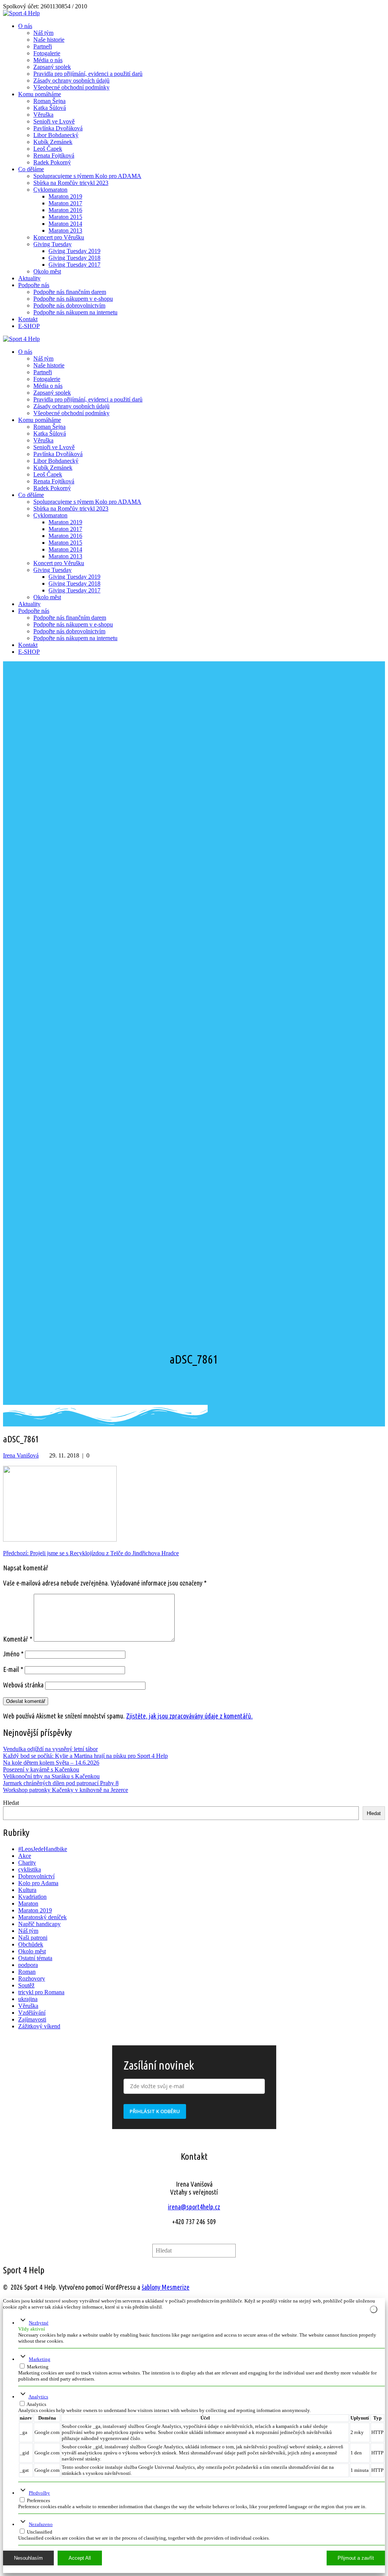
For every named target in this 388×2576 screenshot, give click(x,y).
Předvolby (39, 2493)
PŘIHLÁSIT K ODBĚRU (155, 2111)
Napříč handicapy (39, 1924)
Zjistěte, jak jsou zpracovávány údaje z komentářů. (189, 1716)
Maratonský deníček (42, 1917)
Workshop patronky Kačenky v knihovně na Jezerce (66, 1790)
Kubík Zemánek (53, 142)
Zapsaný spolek (52, 67)
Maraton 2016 (65, 210)
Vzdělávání (32, 2013)
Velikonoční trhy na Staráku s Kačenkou (51, 1776)
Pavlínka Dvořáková (58, 128)
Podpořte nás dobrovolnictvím (69, 305)
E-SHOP (29, 326)
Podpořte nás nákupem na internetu (75, 312)
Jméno (13, 1654)
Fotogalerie (47, 53)
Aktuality (29, 278)
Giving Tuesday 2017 (74, 265)
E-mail (13, 1669)
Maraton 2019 (65, 196)
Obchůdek (31, 1944)
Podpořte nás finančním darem (70, 292)
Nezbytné (39, 2323)
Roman (27, 1972)
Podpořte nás (34, 285)
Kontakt (28, 319)
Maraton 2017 (65, 203)
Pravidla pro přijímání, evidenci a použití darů (88, 74)
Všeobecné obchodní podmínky (71, 87)
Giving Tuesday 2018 (74, 258)
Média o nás (48, 60)
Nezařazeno (41, 2524)
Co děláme (31, 169)
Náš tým (43, 33)
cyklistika (30, 1869)
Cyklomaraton (50, 190)
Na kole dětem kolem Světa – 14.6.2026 (51, 1763)
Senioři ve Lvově (54, 121)
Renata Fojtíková (54, 155)
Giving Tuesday (52, 244)
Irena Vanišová (21, 1455)
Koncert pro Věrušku (59, 237)
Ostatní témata (35, 1958)
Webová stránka (23, 1685)
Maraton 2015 (65, 217)
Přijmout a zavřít (356, 2558)
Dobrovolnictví (36, 1876)
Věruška (43, 115)
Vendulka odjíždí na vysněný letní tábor (50, 1749)
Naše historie (49, 40)
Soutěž (26, 1985)
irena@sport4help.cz (194, 2207)
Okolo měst (47, 271)
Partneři (43, 46)
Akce (25, 1856)
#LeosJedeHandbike (43, 1849)
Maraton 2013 (65, 230)
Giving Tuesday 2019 (74, 251)
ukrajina (28, 1999)
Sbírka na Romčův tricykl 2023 (71, 183)
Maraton (28, 1903)
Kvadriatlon (32, 1897)
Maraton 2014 (65, 224)
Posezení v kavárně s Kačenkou (41, 1769)
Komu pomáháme (40, 94)
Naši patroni (33, 1938)
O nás (25, 26)
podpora (28, 1965)
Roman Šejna (49, 101)
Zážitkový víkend (39, 2026)
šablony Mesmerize (166, 2287)
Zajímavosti (32, 2019)
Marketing (40, 2359)
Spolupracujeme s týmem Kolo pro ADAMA (87, 176)
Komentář (18, 1639)
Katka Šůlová (50, 108)
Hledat (11, 1803)
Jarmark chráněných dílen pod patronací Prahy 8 (61, 1783)
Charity (27, 1863)
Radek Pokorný (52, 162)
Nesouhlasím (28, 2558)
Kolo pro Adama (38, 1883)
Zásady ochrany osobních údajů (71, 80)
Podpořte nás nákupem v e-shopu (73, 299)
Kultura (27, 1890)
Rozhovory (32, 1978)
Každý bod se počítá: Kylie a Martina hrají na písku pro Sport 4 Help (85, 1756)
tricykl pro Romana (41, 1992)
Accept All (80, 2558)
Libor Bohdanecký (56, 135)
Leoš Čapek (48, 149)
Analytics (38, 2397)
